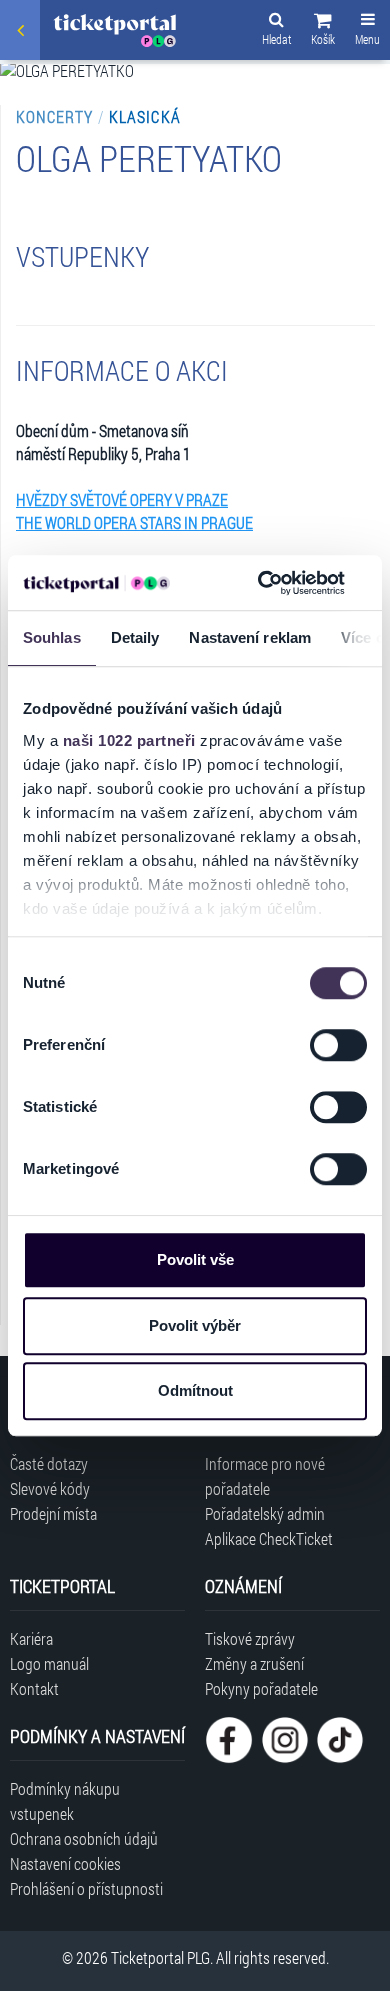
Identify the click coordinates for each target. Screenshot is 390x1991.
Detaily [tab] (135, 637)
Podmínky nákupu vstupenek (65, 1801)
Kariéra (31, 1638)
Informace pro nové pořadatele (265, 1476)
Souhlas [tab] (52, 637)
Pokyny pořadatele (261, 1688)
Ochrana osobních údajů (84, 1838)
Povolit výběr (195, 1325)
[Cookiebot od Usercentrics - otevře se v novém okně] (261, 583)
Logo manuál (49, 1663)
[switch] (338, 1045)
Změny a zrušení (254, 1663)
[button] (323, 32)
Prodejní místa (53, 1513)
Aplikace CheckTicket (269, 1538)
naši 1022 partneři (129, 740)
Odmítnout (195, 1390)
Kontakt (34, 1688)
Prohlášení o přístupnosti (86, 1888)
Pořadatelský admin (265, 1513)
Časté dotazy (49, 1463)
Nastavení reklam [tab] (250, 637)
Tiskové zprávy (250, 1638)
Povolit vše (195, 1259)
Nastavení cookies (65, 1863)
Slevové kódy (50, 1488)
